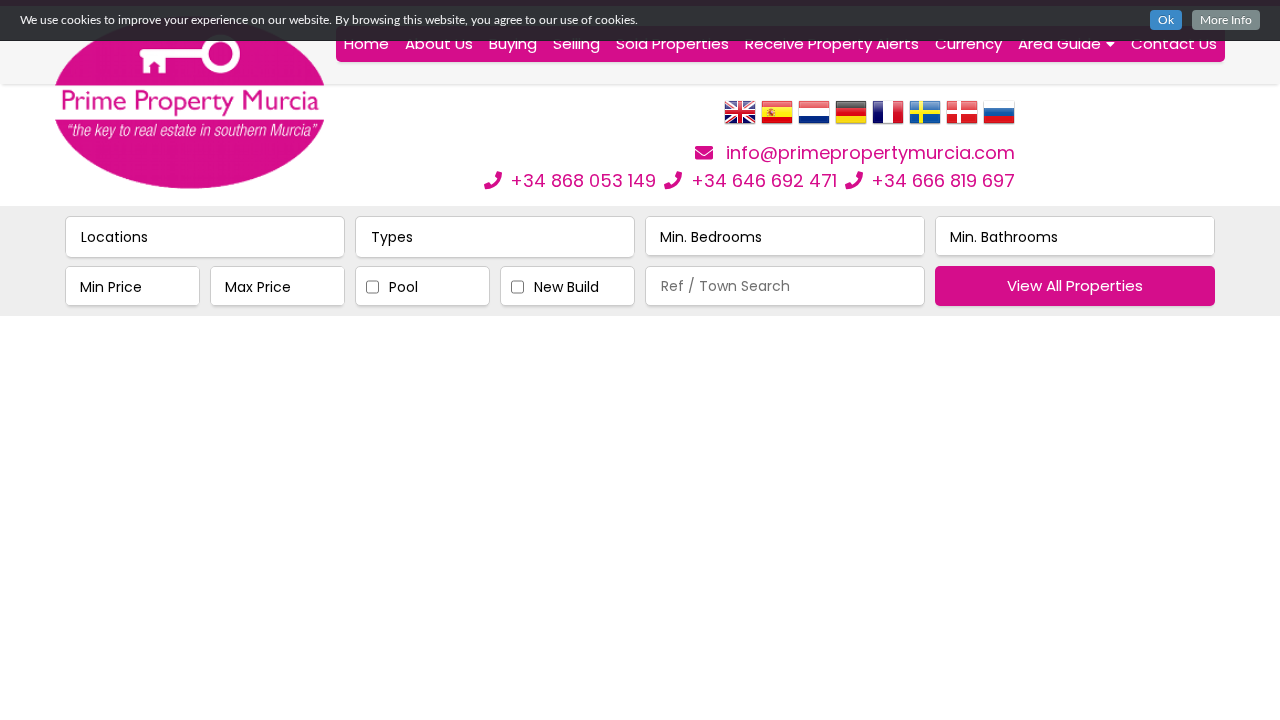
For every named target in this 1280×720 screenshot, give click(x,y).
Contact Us (1174, 43)
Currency (968, 43)
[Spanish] (777, 119)
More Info (1226, 20)
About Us (439, 43)
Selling (576, 43)
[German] (851, 119)
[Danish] (962, 119)
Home (366, 43)
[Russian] (999, 119)
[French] (888, 119)
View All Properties (1075, 285)
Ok (1166, 20)
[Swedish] (925, 119)
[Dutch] (814, 119)
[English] (740, 119)
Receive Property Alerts (832, 43)
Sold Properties (672, 43)
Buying (513, 43)
